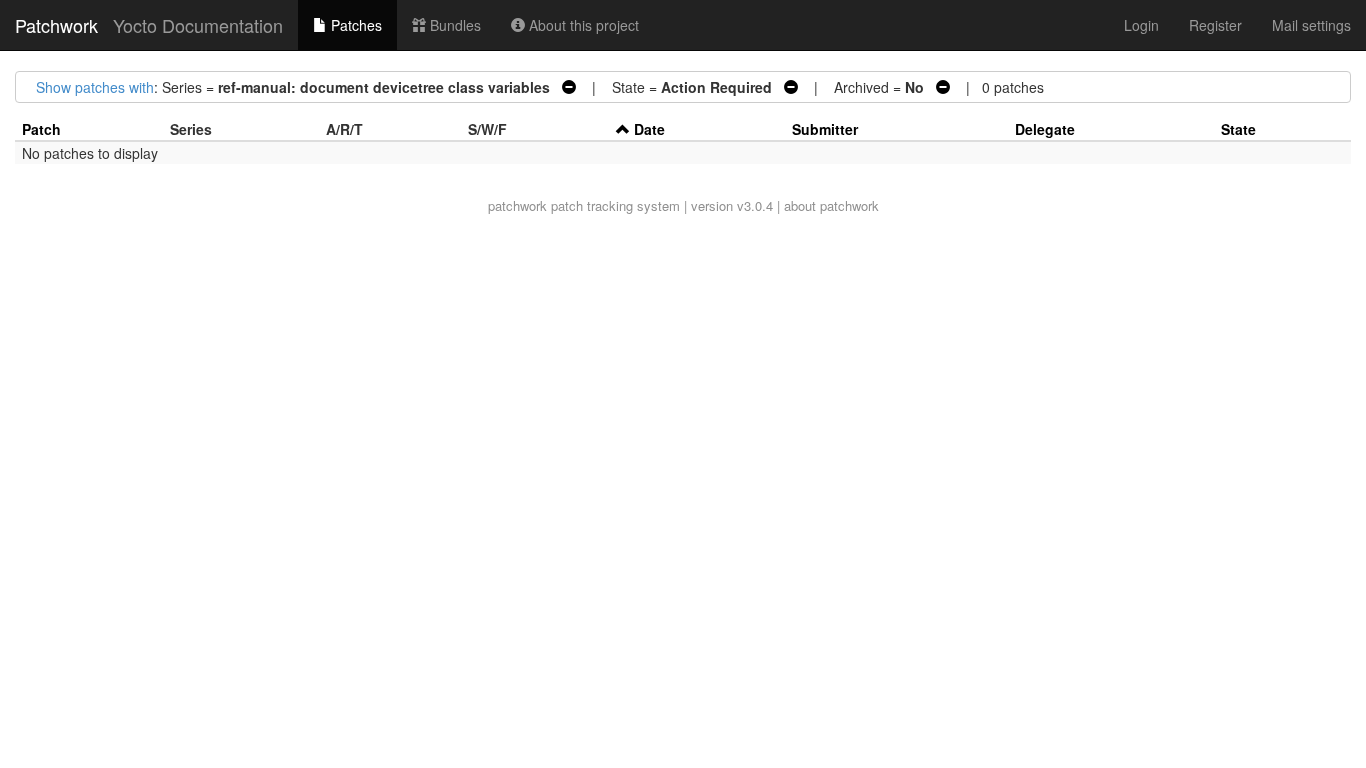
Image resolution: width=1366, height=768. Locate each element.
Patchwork (56, 25)
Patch (41, 129)
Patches (354, 25)
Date (649, 129)
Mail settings (1311, 25)
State (1238, 129)
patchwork (517, 205)
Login (1141, 25)
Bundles (453, 25)
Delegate (1045, 129)
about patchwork (831, 205)
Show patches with (95, 87)
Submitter (825, 129)
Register (1215, 25)
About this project (582, 25)
